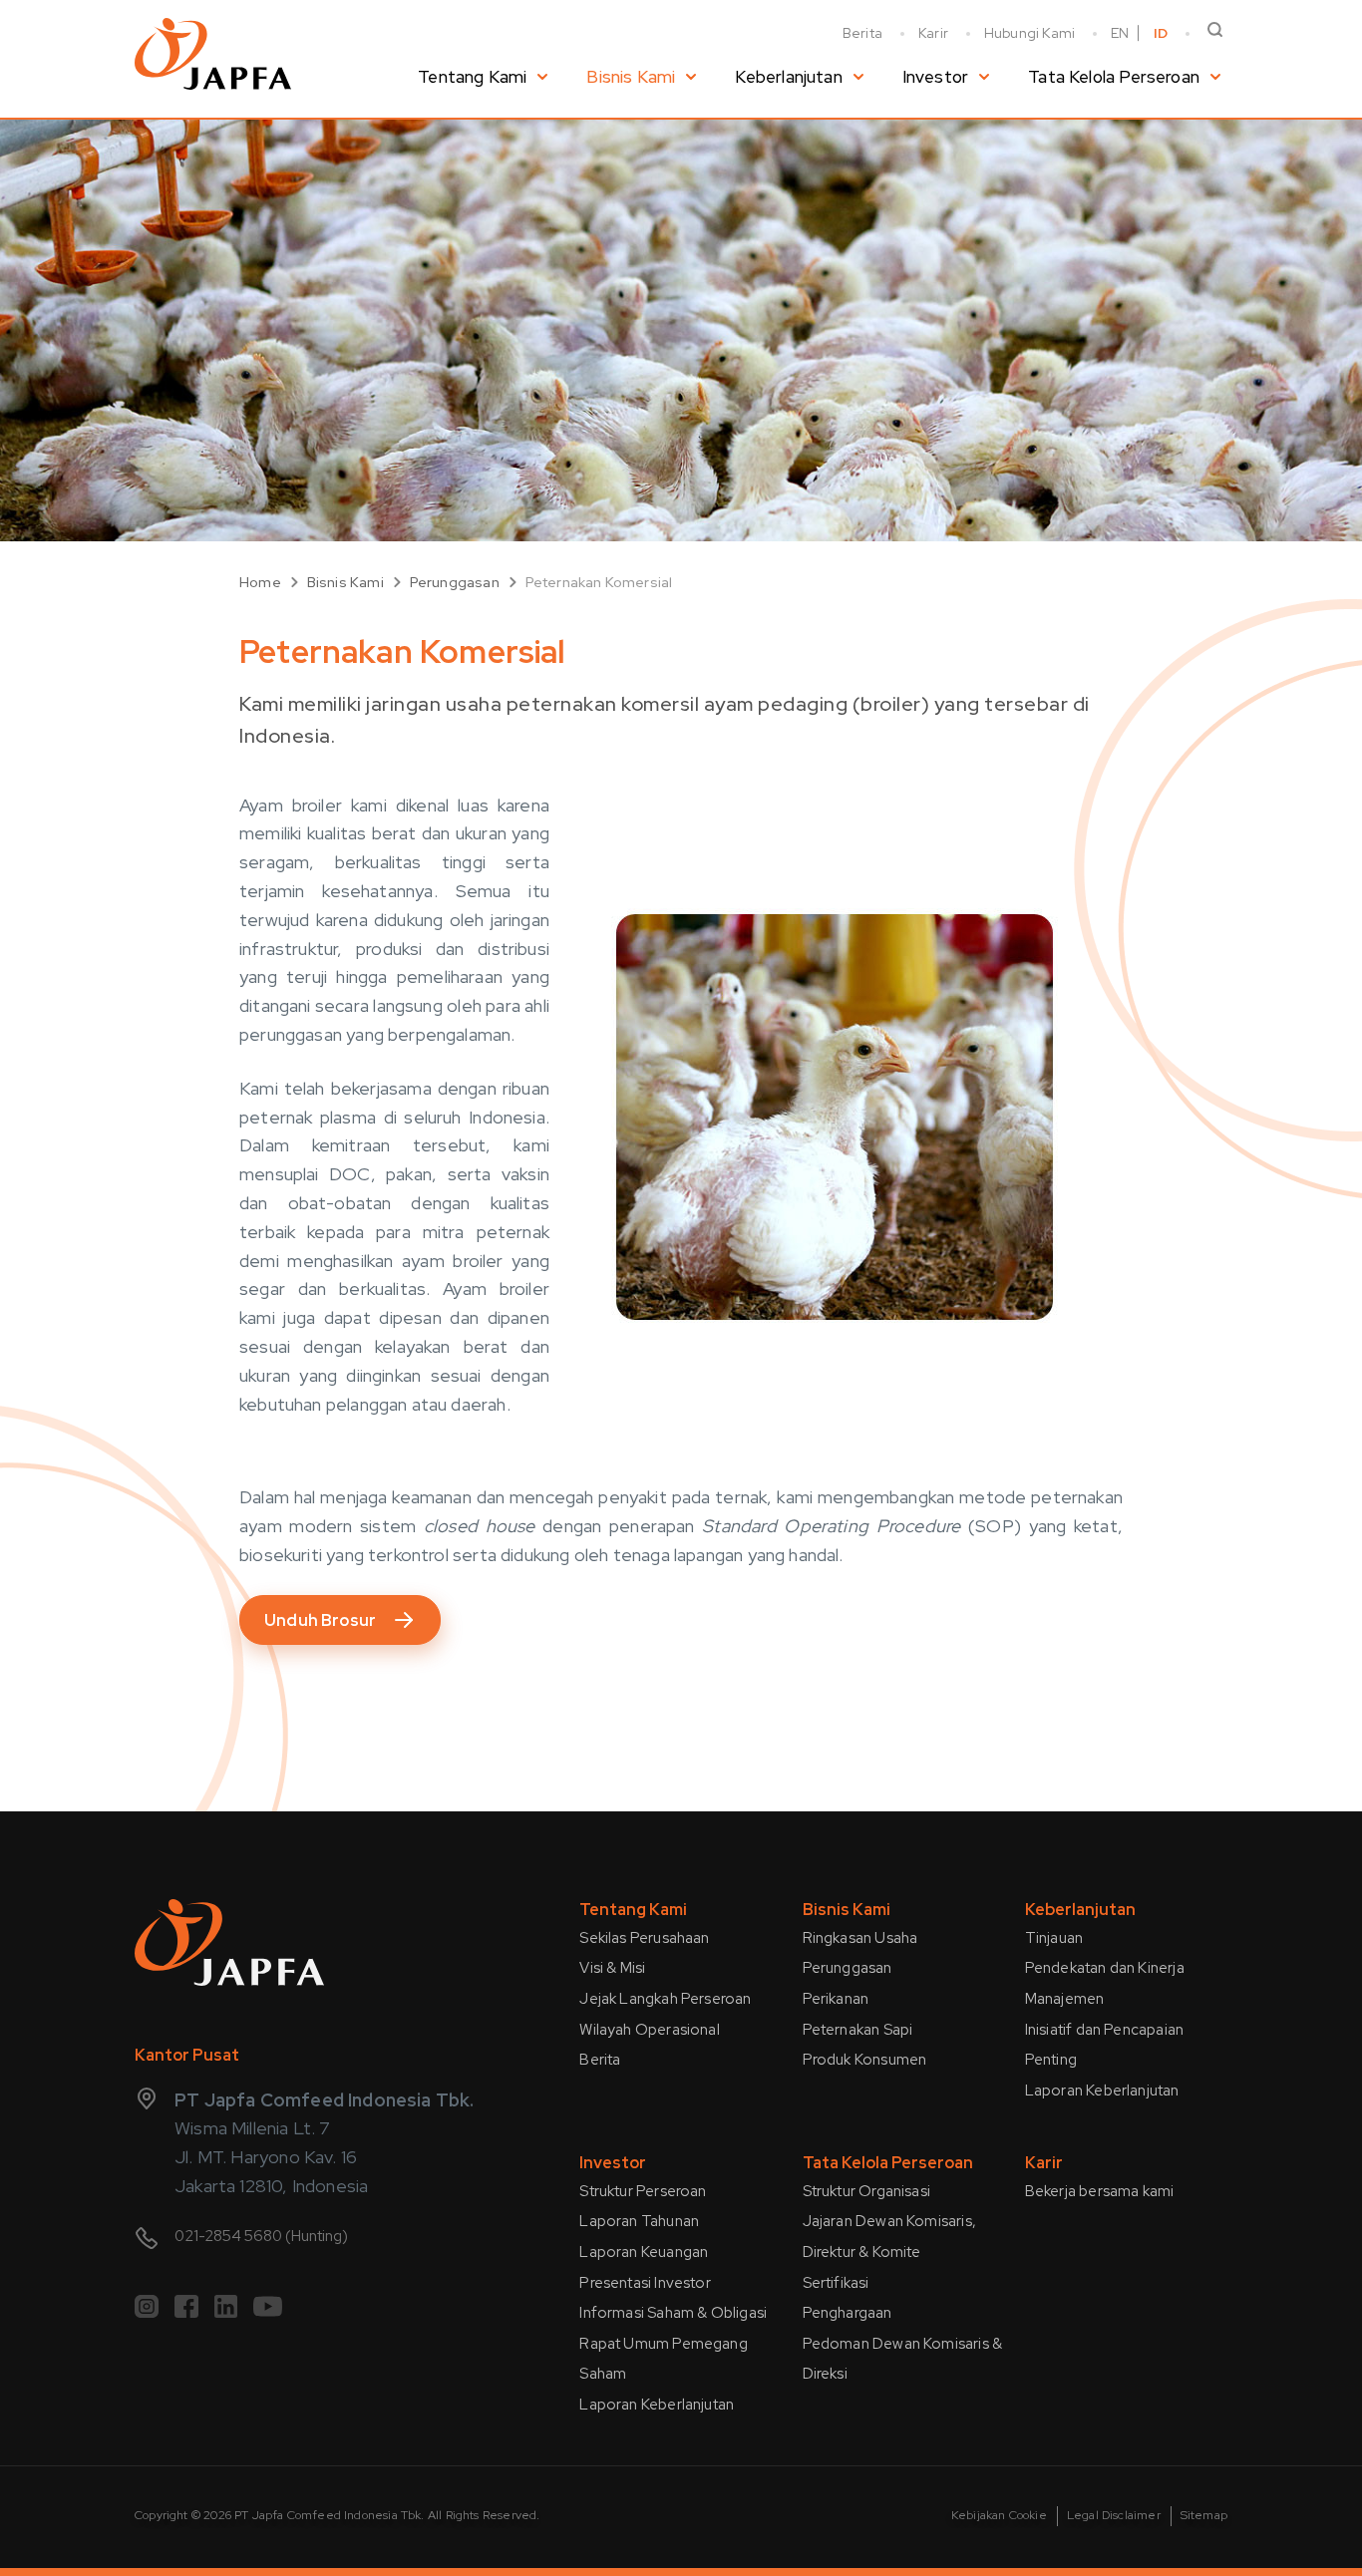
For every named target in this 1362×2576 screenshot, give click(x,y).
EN (1120, 33)
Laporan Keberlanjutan (1102, 2091)
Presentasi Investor (645, 2283)
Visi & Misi (612, 1968)
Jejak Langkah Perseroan (665, 1999)
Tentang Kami (472, 77)
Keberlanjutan (788, 77)
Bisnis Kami (631, 77)
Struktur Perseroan (643, 2191)
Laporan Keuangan (644, 2252)
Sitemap (1204, 2515)
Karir (933, 33)
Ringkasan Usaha (860, 1938)
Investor (935, 77)
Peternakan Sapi (858, 2030)
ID (1161, 33)
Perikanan (836, 1999)
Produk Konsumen (865, 2060)
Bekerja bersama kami (1100, 2191)
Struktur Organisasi (866, 2191)
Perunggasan (455, 582)
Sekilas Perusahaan (644, 1938)
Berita (862, 33)
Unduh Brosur (320, 1620)
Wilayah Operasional (649, 2030)
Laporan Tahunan (639, 2221)
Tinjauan (1054, 1938)
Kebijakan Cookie (999, 2515)
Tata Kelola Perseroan (1114, 77)
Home (260, 582)
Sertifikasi (836, 2283)
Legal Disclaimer (1114, 2515)
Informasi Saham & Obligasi (673, 2313)
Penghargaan (848, 2313)
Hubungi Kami (1029, 33)
